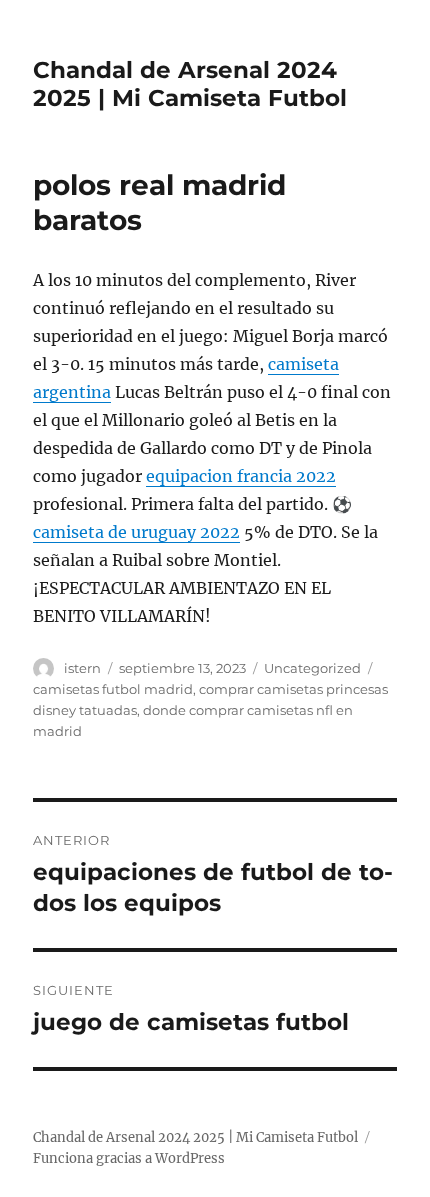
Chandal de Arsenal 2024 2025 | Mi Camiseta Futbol (190, 84)
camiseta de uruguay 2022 (136, 532)
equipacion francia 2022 (241, 476)
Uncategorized (312, 668)
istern (82, 668)
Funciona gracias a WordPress (129, 1158)
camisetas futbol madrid (113, 689)
